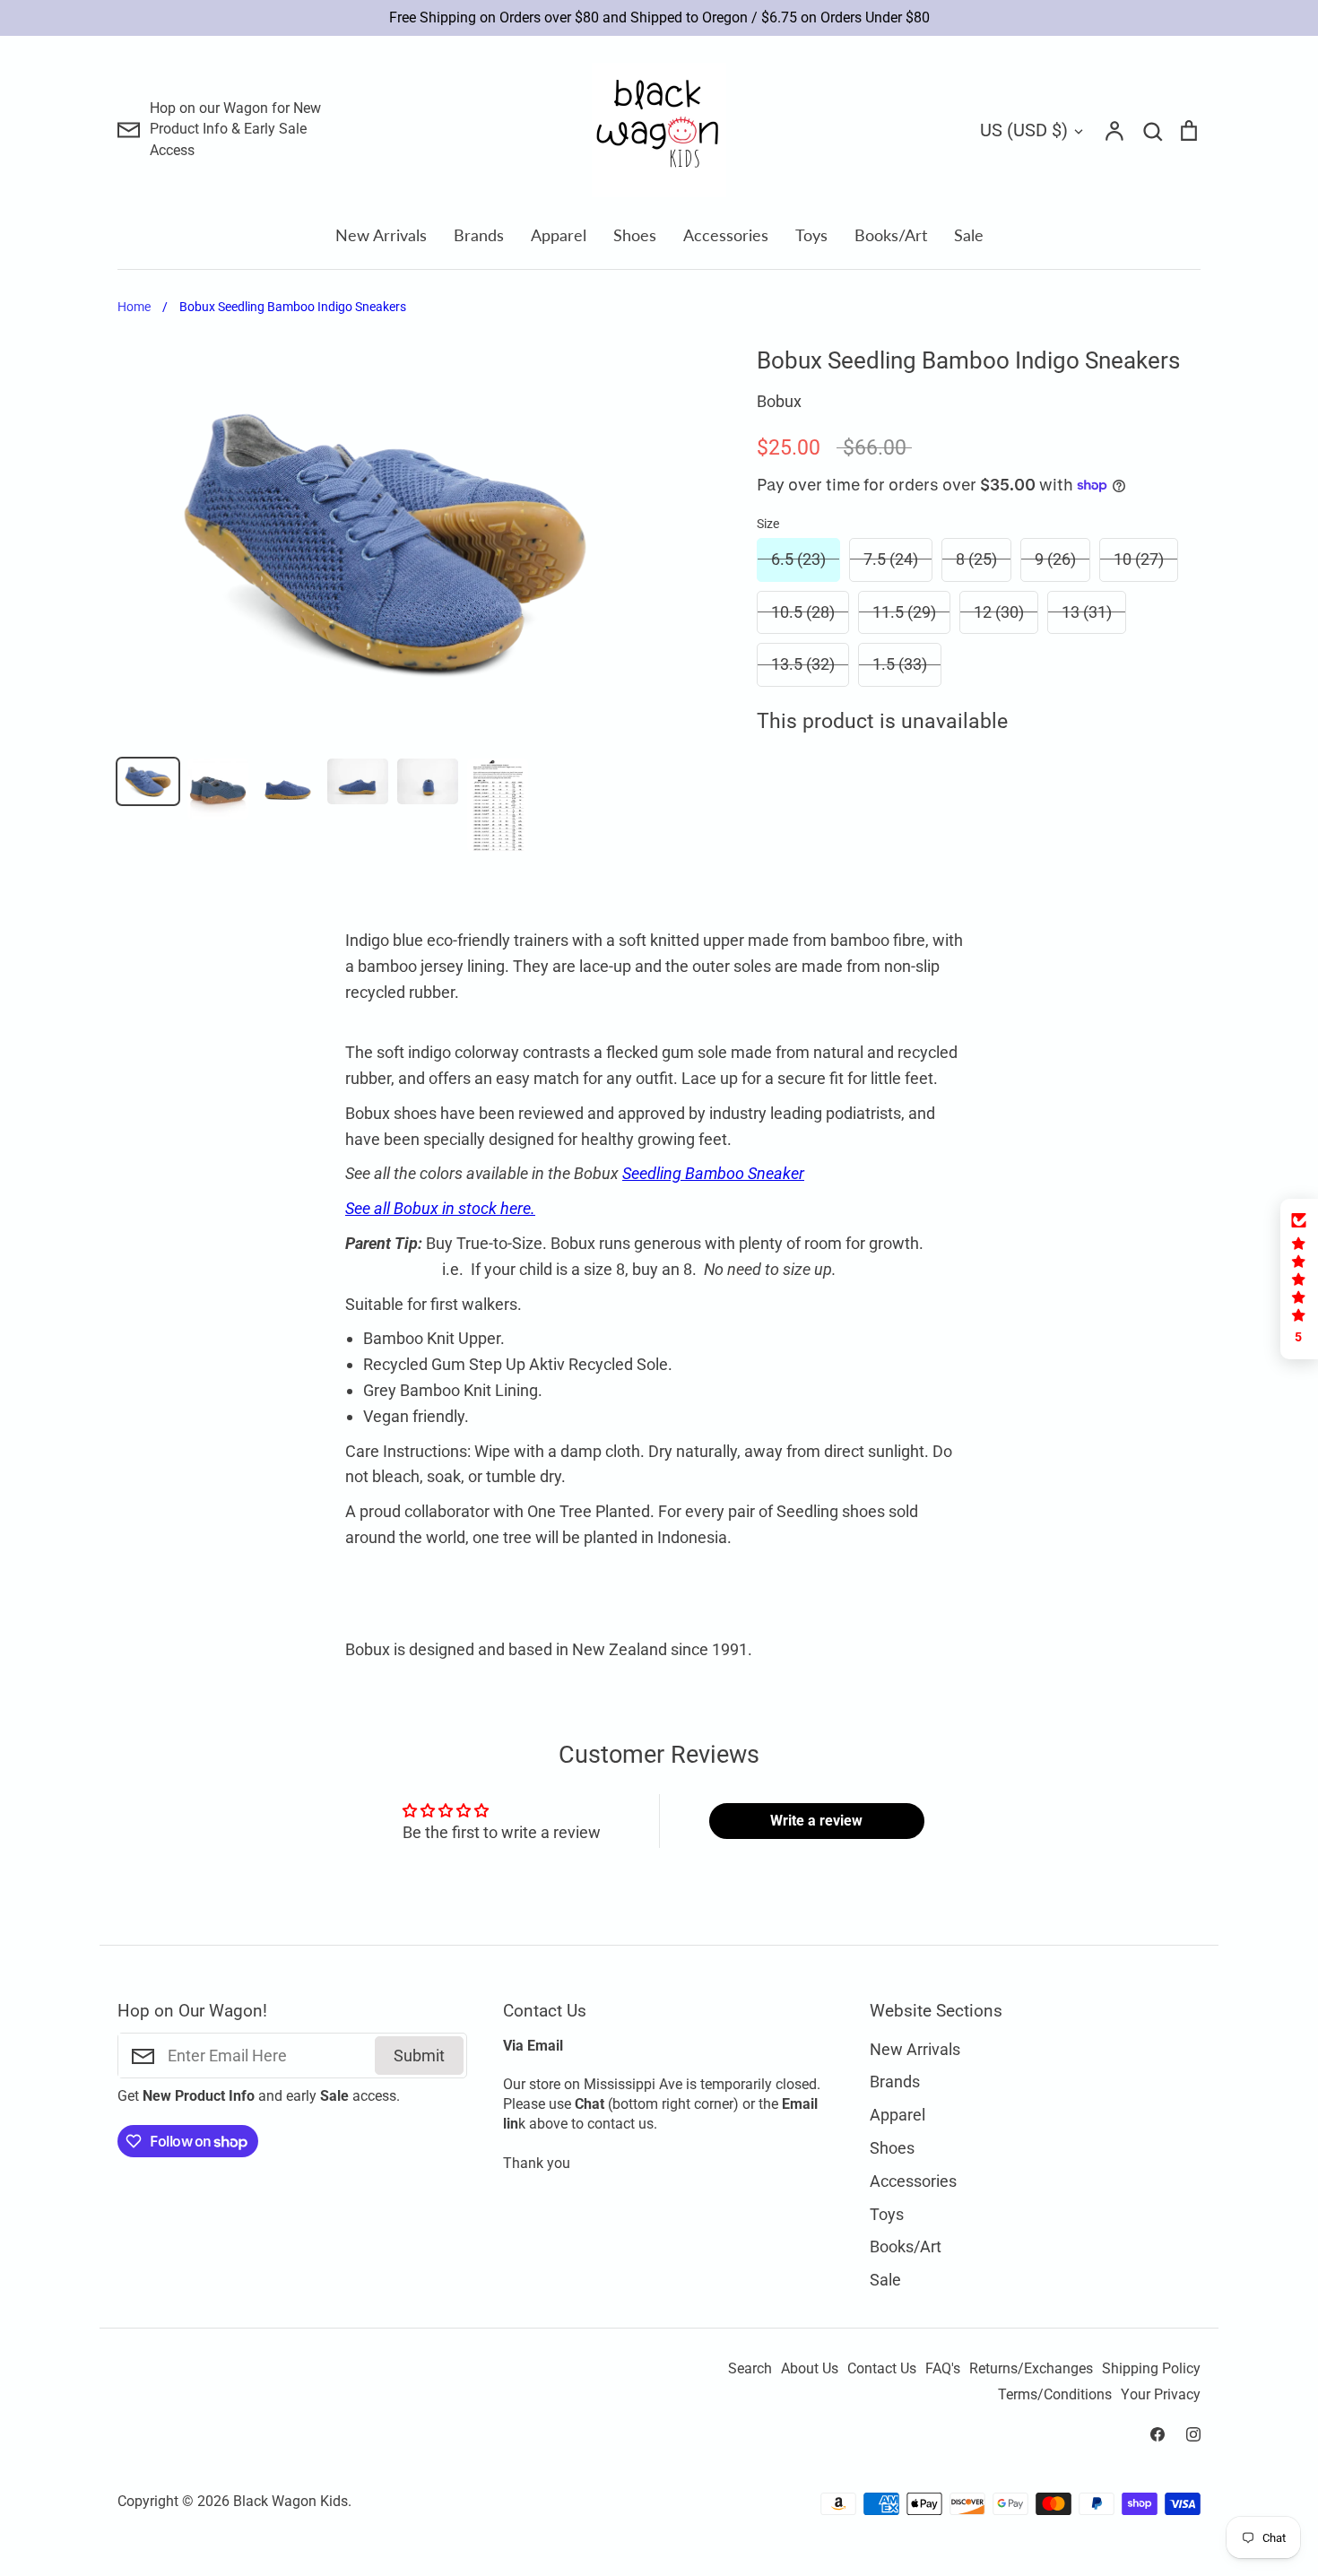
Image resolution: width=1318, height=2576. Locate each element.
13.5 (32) (803, 664)
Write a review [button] (816, 1821)
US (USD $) (1024, 130)
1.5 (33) (900, 664)
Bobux (779, 401)
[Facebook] (1158, 2434)
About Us (810, 2369)
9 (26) (1055, 559)
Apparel (559, 235)
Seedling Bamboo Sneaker (713, 1173)
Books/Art (891, 235)
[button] (1299, 1279)
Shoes (635, 235)
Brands (479, 235)
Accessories (726, 235)
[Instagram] (1193, 2434)
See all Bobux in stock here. (440, 1208)
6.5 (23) (798, 559)
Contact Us (882, 2369)
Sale (969, 235)
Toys (811, 235)
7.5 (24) (891, 559)
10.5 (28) (803, 612)
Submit (419, 2056)
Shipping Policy (1151, 2369)
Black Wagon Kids (290, 2502)
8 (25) (976, 559)
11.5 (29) (904, 612)
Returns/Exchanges (1031, 2369)
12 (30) (999, 612)
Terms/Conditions (1055, 2395)
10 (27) (1139, 559)
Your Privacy (1161, 2395)
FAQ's (943, 2369)
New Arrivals (381, 235)
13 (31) (1087, 612)
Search (750, 2369)
